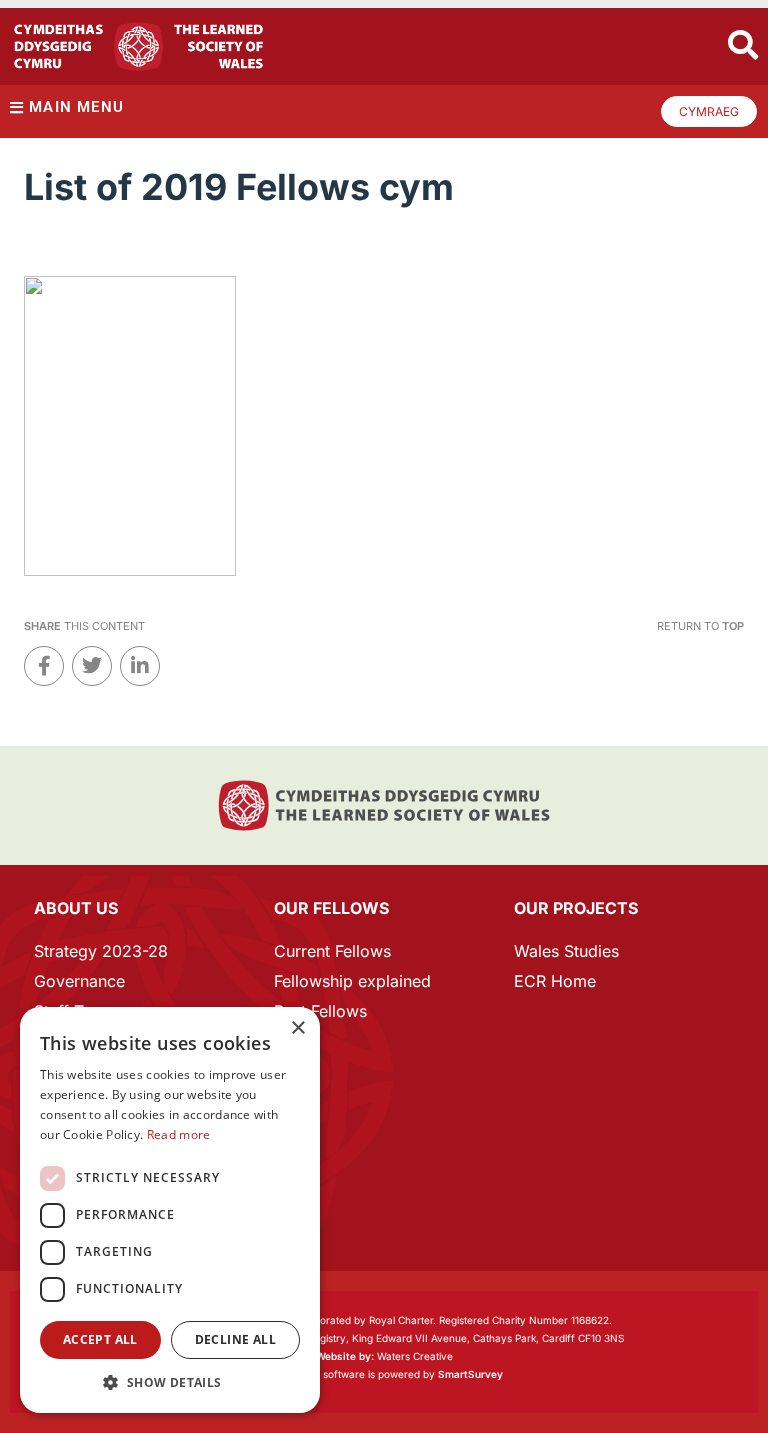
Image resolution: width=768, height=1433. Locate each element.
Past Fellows (320, 1011)
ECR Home (555, 981)
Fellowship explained (352, 981)
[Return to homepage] (138, 46)
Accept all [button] (100, 1339)
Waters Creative (384, 1356)
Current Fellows (332, 951)
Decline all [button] (235, 1339)
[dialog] (170, 1210)
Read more (179, 1134)
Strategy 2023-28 (101, 951)
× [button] (297, 1028)
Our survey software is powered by (384, 1374)
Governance (79, 981)
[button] (170, 1382)
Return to (700, 626)
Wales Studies (566, 951)
